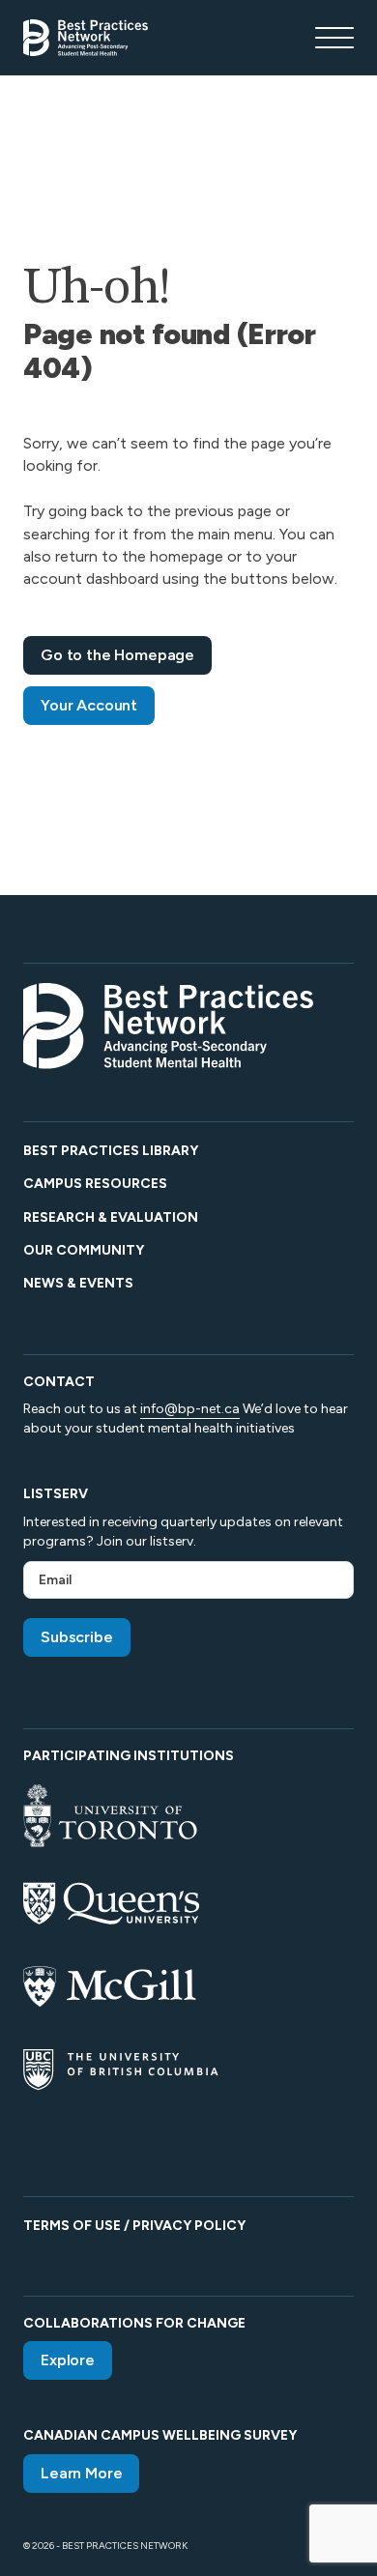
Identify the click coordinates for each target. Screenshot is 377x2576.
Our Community (84, 1250)
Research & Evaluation (111, 1217)
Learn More (81, 2473)
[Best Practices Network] (86, 38)
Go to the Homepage (117, 655)
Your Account (89, 705)
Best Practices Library (111, 1151)
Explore (68, 2360)
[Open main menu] (334, 38)
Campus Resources (95, 1184)
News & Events (78, 1283)
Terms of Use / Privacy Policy (134, 2226)
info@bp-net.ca (190, 1409)
